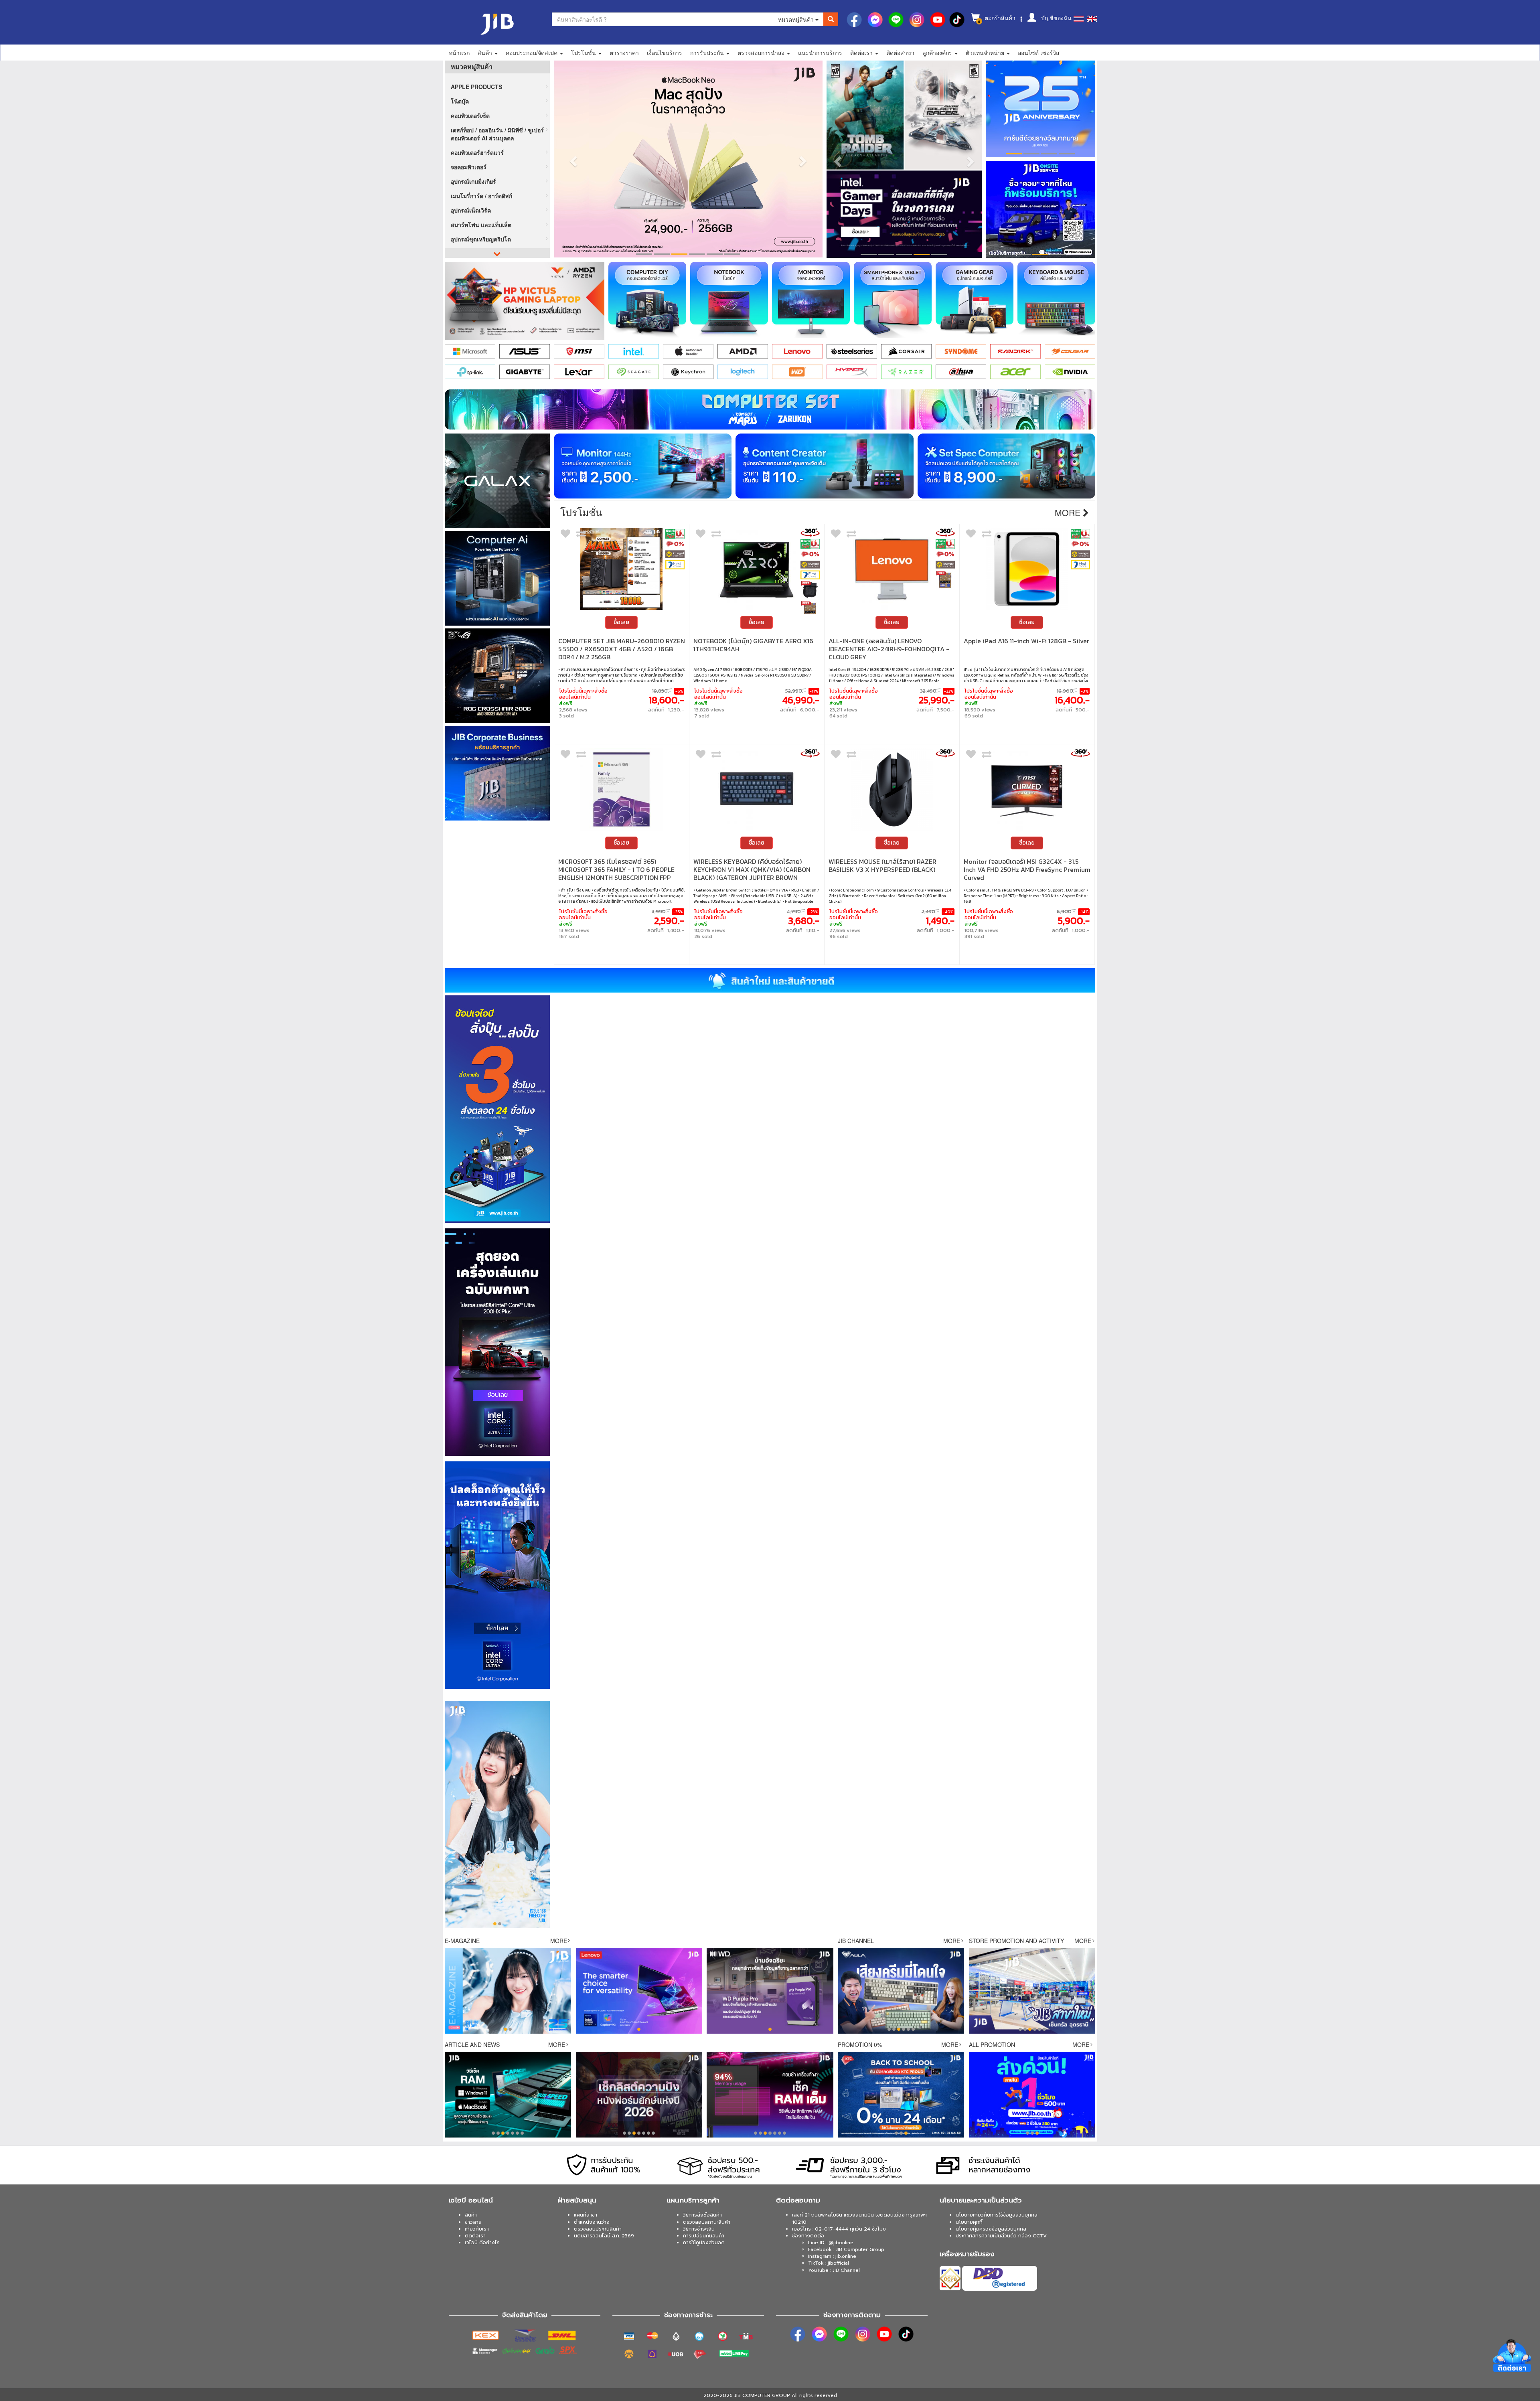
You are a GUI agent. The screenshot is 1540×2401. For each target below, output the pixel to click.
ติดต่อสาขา (900, 53)
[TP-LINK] (470, 372)
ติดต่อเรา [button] (862, 53)
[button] (572, 159)
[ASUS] (525, 351)
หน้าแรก (459, 53)
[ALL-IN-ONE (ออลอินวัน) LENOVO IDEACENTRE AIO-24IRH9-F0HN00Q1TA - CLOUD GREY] (892, 569)
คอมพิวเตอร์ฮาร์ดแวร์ (477, 152)
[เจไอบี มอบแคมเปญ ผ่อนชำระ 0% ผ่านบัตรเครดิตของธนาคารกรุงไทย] (675, 544)
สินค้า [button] (486, 53)
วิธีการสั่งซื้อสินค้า (702, 2215)
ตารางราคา (624, 53)
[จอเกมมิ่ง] (643, 466)
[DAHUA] (961, 372)
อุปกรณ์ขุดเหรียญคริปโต (481, 239)
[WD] (797, 372)
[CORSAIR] (906, 351)
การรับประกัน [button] (708, 53)
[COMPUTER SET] (770, 409)
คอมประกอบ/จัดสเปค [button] (532, 53)
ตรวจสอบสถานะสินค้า (707, 2222)
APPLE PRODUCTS (476, 87)
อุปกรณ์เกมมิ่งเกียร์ (473, 181)
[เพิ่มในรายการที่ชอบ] (565, 535)
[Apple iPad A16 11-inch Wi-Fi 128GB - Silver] (1027, 569)
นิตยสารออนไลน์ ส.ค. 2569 (604, 2236)
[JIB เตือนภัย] (1041, 108)
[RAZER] (906, 372)
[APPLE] (688, 351)
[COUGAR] (1070, 351)
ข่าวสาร (473, 2222)
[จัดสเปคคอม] (1006, 466)
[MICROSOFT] (470, 351)
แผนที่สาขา (586, 2215)
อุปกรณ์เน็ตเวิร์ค (471, 210)
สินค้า (471, 2215)
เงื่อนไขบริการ (665, 53)
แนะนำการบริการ (820, 53)
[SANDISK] (1015, 351)
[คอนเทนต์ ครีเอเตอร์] (824, 466)
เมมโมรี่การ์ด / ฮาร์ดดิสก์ (481, 196)
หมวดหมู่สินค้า (797, 19)
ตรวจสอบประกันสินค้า (598, 2229)
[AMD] (743, 351)
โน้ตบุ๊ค (460, 101)
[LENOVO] (797, 351)
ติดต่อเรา (475, 2236)
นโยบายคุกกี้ (969, 2222)
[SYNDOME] (961, 351)
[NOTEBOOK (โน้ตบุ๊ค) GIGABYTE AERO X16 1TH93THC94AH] (757, 569)
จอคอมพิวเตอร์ (469, 167)
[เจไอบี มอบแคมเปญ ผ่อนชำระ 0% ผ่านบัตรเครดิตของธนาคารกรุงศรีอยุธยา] (675, 554)
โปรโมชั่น (581, 512)
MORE (559, 1941)
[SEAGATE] (634, 372)
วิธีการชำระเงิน (699, 2229)
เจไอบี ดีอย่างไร (482, 2243)
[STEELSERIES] (852, 351)
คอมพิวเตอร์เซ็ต (470, 115)
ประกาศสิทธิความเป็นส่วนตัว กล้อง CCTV (1001, 2236)
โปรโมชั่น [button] (584, 53)
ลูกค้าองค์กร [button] (938, 53)
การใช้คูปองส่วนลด (704, 2243)
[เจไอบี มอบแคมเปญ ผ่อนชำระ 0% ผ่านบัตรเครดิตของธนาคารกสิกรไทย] (675, 534)
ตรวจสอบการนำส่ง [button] (762, 53)
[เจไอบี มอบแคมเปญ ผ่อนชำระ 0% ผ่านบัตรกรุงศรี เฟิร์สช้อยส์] (675, 565)
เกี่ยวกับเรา (477, 2229)
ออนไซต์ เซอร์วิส (1039, 53)
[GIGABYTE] (525, 372)
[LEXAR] (579, 372)
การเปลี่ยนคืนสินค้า (704, 2236)
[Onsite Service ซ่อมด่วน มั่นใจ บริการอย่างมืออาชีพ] (1041, 210)
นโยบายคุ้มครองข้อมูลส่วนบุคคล (991, 2229)
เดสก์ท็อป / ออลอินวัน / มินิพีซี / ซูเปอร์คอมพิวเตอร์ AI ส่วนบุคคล (497, 134)
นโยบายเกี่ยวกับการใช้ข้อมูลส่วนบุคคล (997, 2215)
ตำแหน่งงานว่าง (592, 2222)
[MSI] (579, 351)
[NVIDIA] (1070, 372)
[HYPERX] (852, 372)
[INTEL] (634, 351)
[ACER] (1015, 372)
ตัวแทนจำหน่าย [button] (986, 53)
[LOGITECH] (743, 372)
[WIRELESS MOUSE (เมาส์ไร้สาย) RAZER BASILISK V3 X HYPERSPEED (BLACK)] (892, 789)
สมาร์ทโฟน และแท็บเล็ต (481, 225)
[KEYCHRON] (688, 372)
